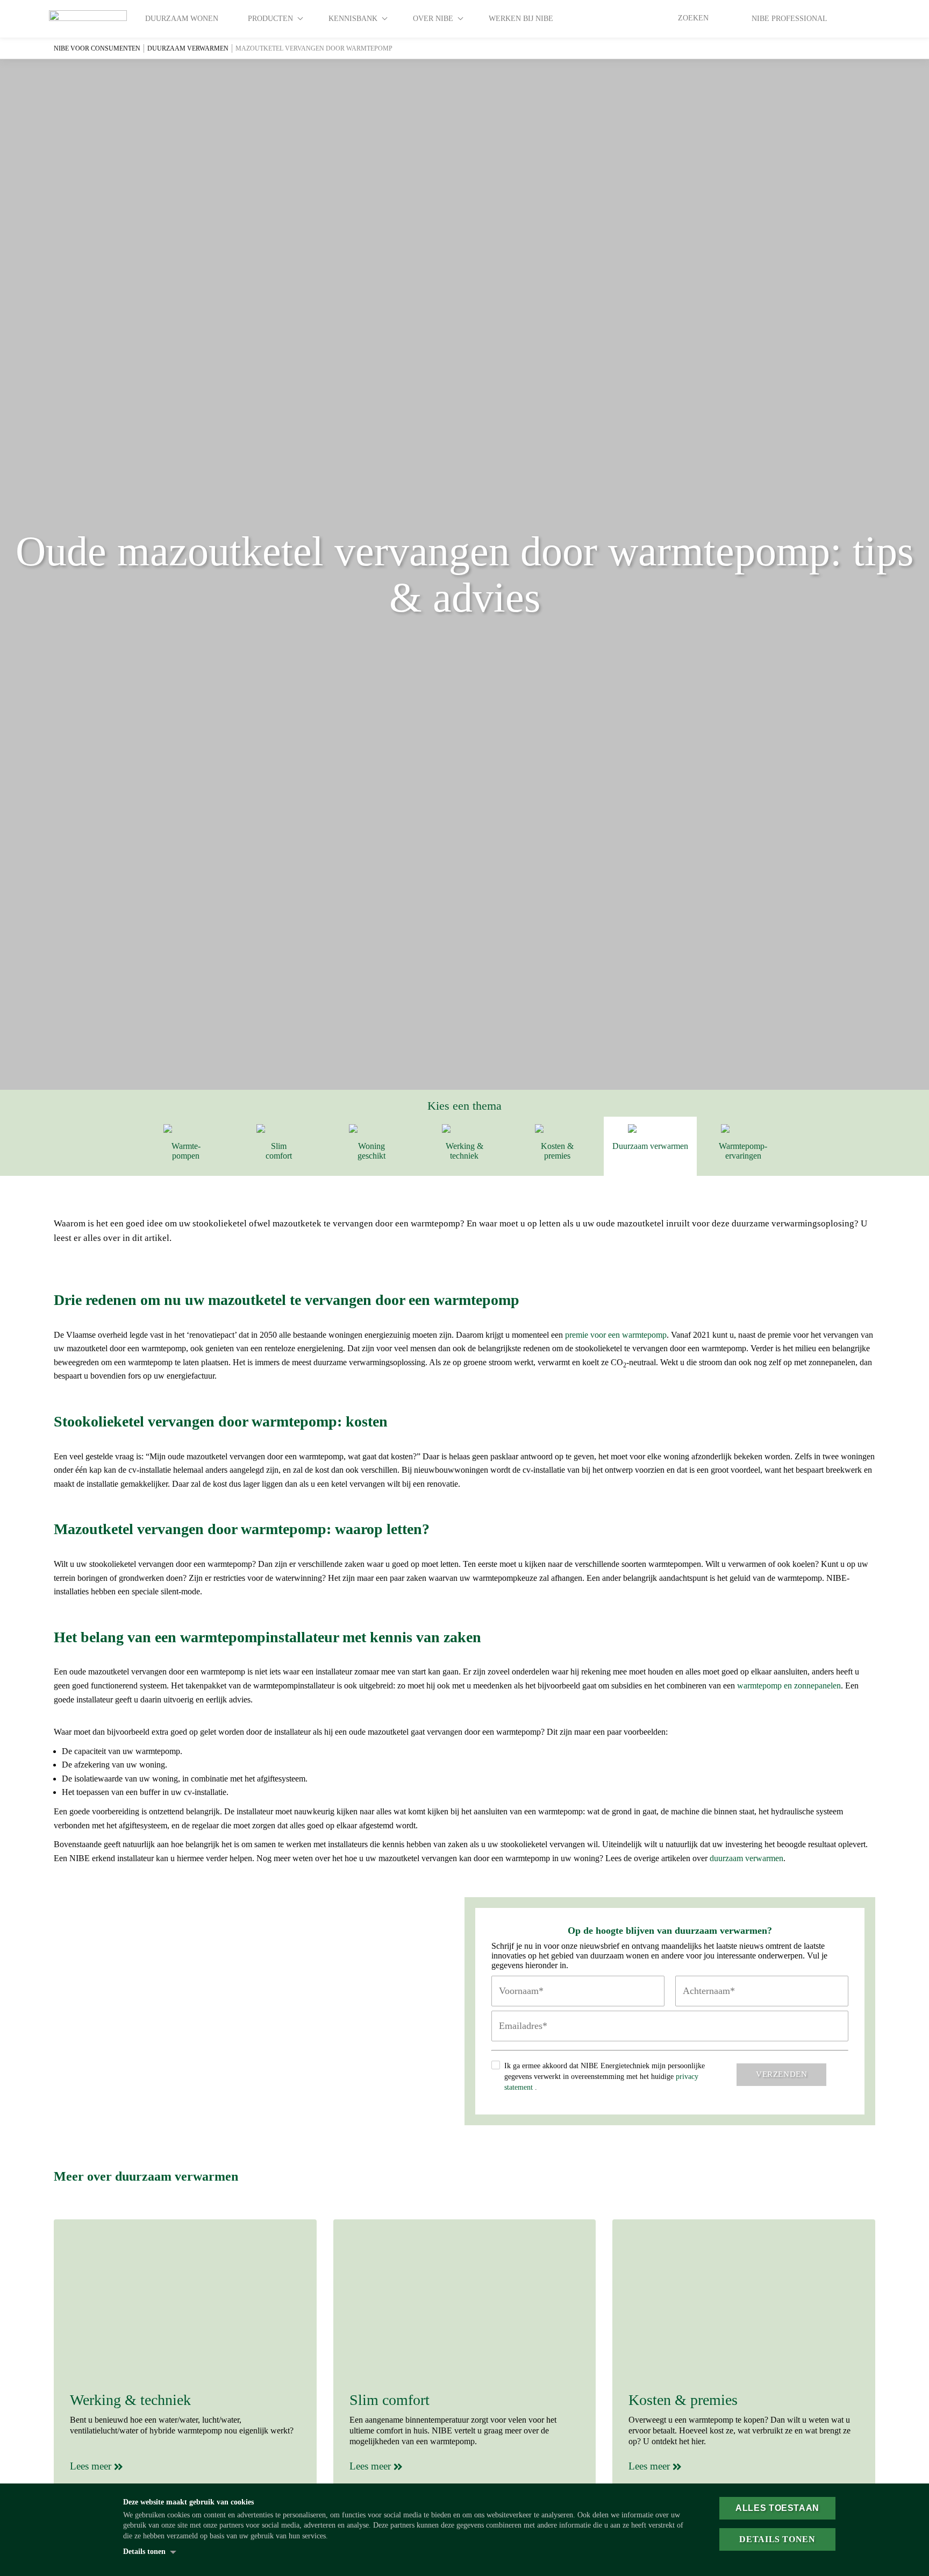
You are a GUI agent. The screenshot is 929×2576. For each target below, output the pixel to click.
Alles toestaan (777, 2508)
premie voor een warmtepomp (616, 1335)
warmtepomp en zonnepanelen (789, 1686)
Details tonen (144, 2552)
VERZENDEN (781, 2074)
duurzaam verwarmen (746, 1858)
